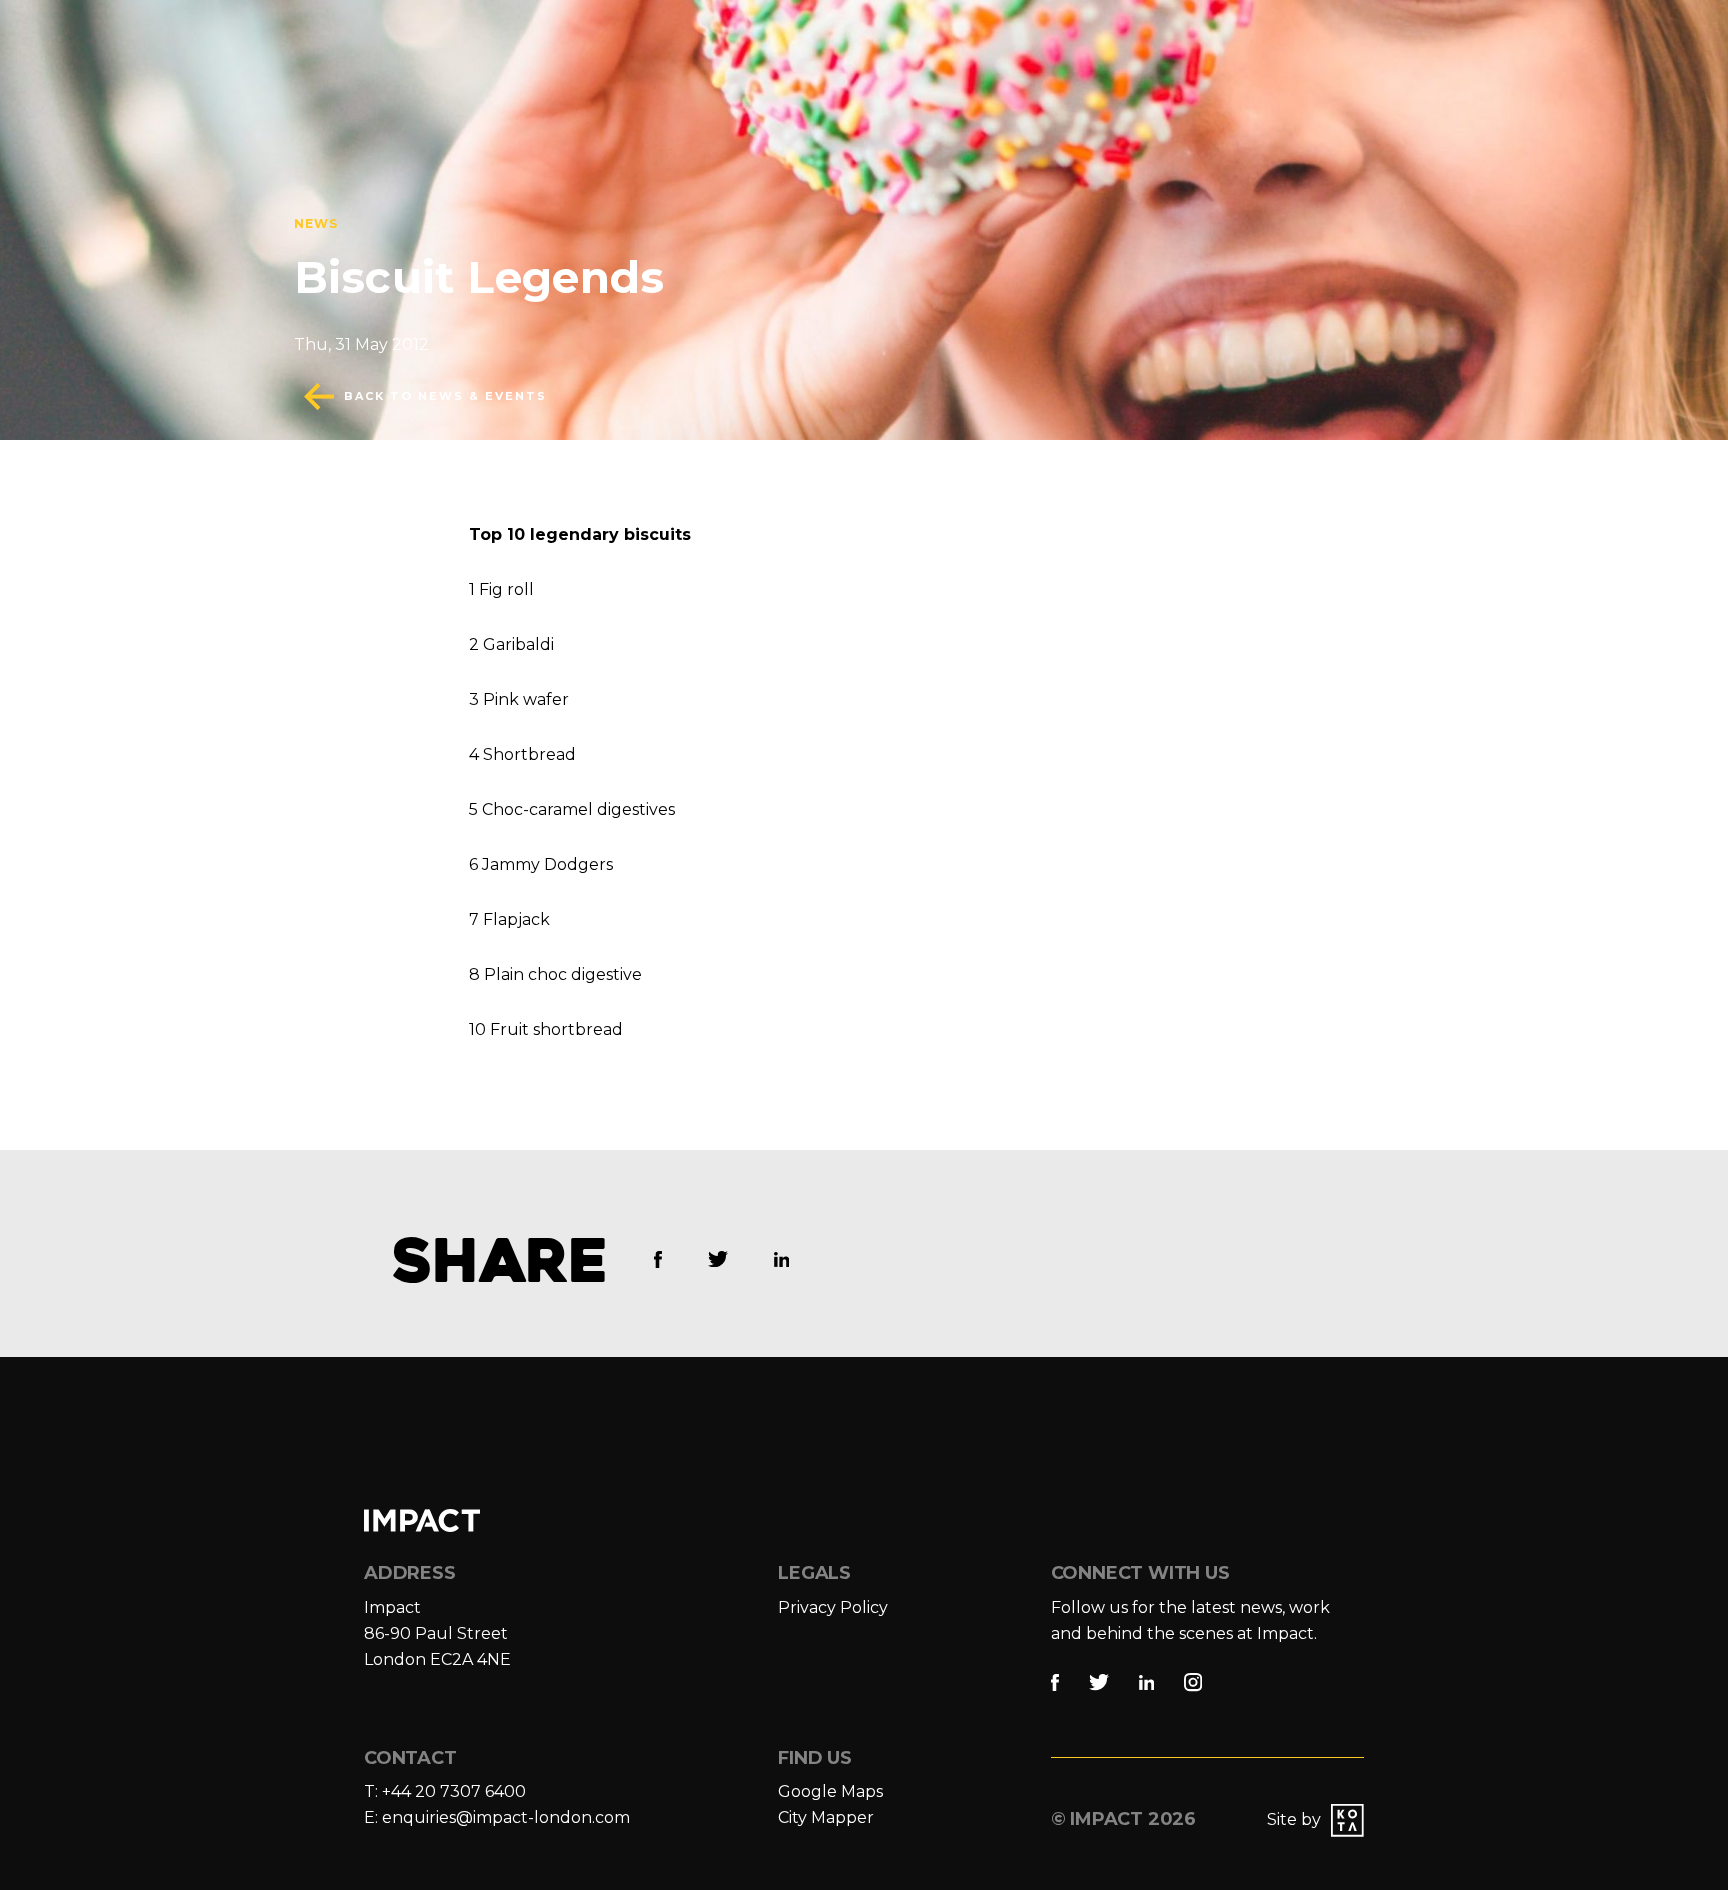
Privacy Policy (833, 1607)
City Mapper (826, 1817)
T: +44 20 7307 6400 (445, 1791)
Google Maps (830, 1791)
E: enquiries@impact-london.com (497, 1817)
